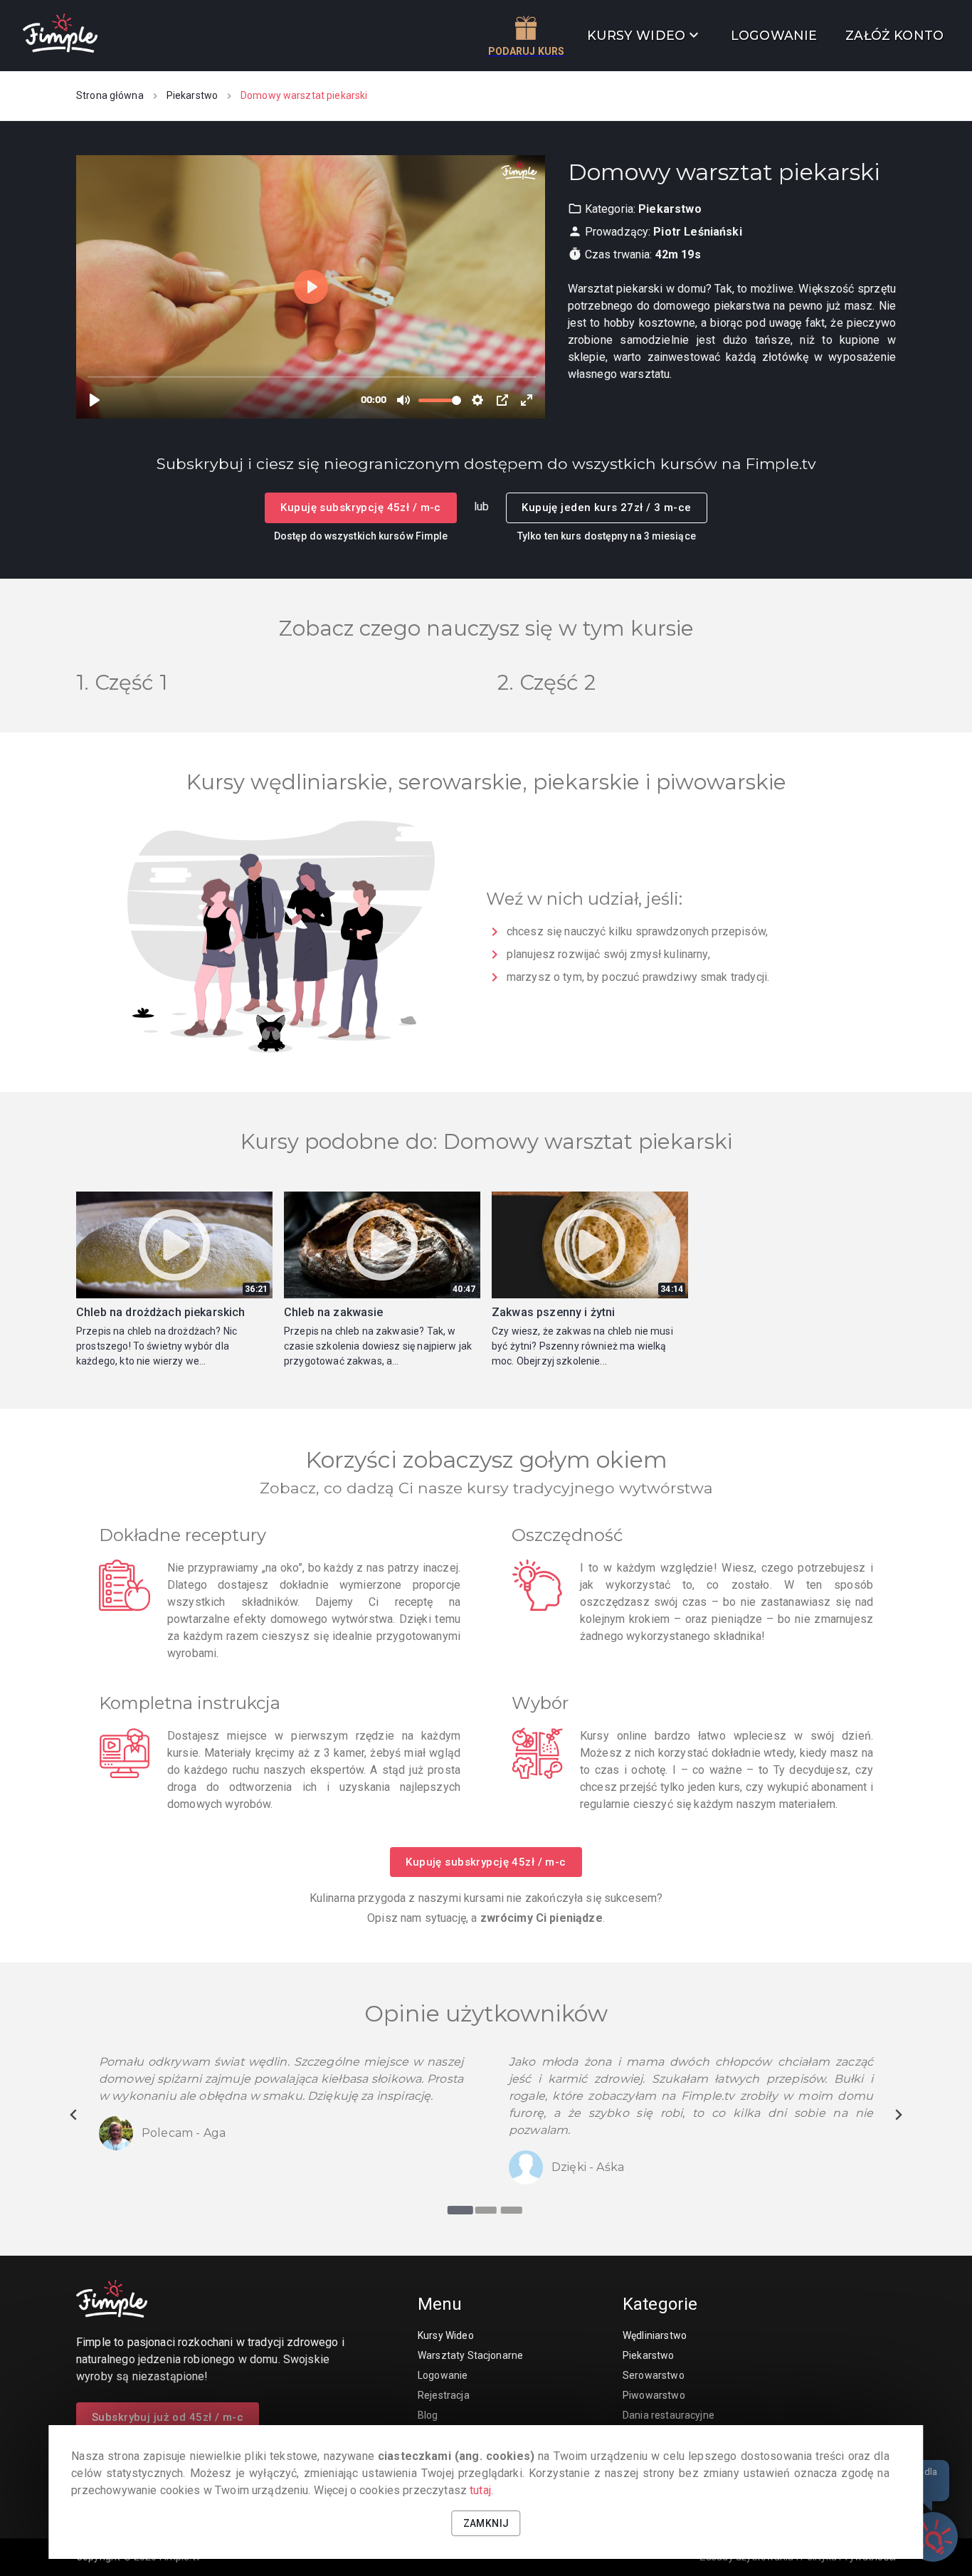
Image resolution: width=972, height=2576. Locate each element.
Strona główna (110, 95)
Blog (428, 2415)
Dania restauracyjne (669, 2415)
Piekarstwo (192, 95)
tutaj (480, 2490)
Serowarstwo (654, 2375)
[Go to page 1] (460, 2210)
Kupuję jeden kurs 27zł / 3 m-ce (606, 508)
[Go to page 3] (512, 2210)
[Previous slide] (74, 2115)
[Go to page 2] (486, 2210)
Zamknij (486, 2523)
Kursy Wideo (446, 2335)
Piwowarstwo (654, 2395)
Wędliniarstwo (655, 2335)
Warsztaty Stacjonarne (470, 2355)
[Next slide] (898, 2115)
